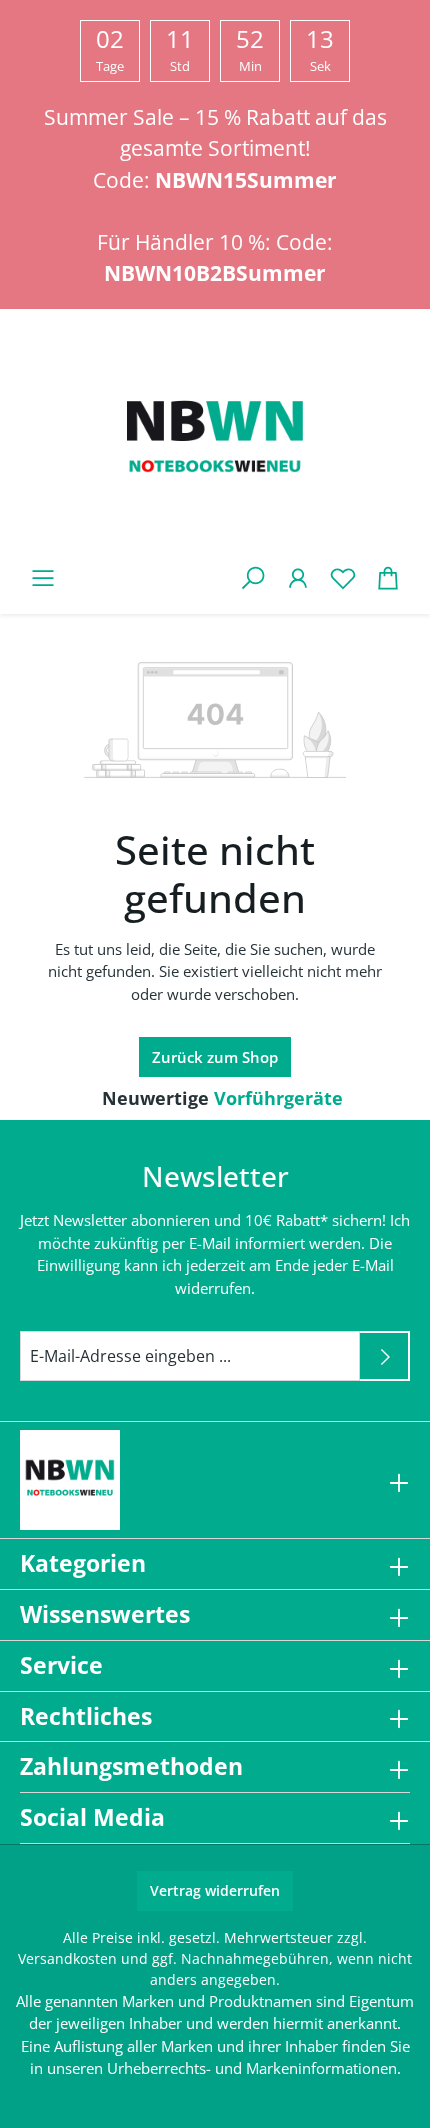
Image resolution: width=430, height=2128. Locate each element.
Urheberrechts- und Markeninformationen (252, 2068)
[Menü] (42, 577)
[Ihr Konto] (297, 577)
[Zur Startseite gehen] (215, 441)
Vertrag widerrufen (215, 1890)
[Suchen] (252, 577)
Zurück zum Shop (215, 1057)
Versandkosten (67, 1958)
